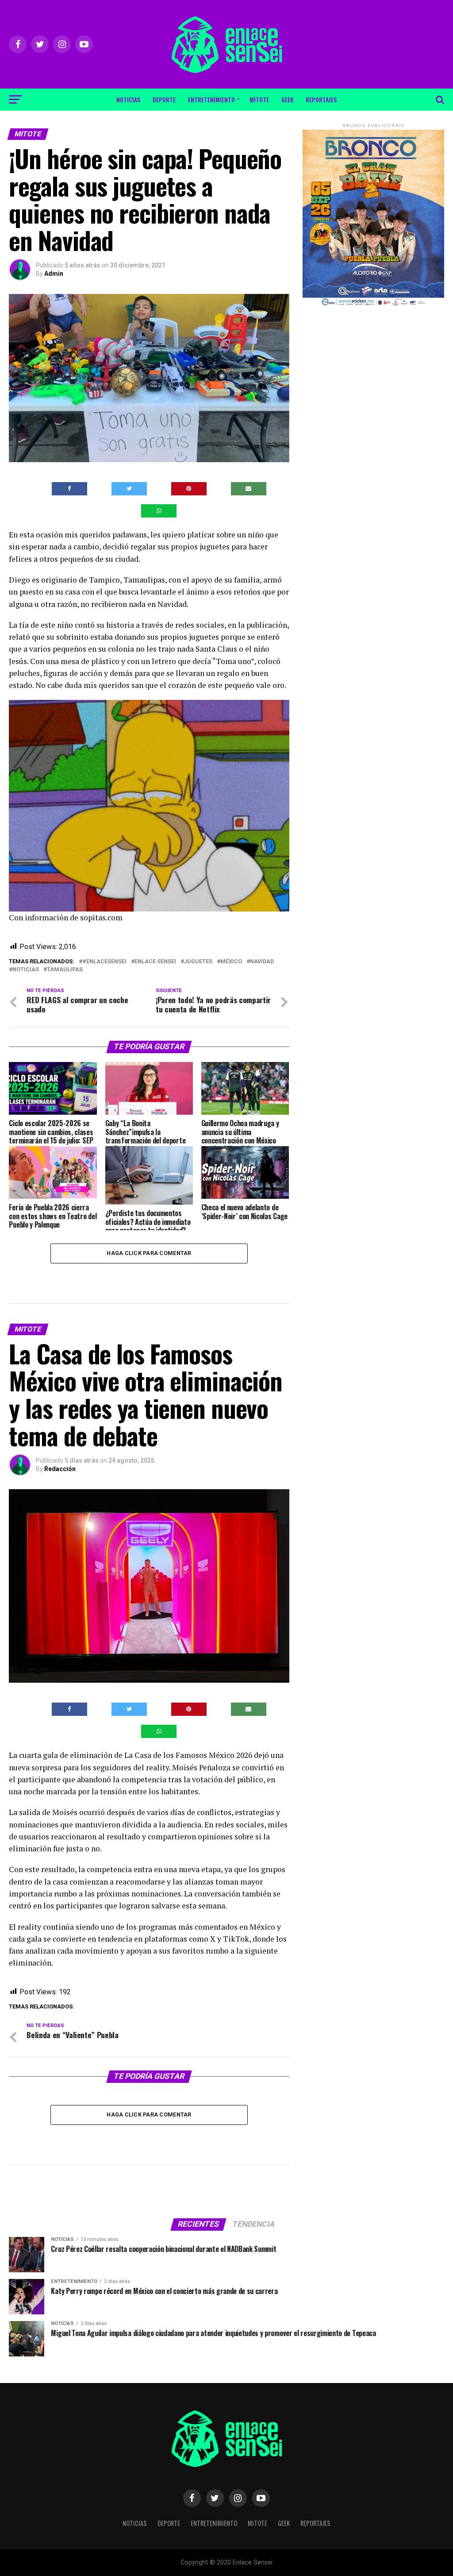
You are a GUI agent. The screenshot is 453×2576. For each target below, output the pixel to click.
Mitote (259, 99)
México (231, 962)
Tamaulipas (65, 970)
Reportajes (321, 99)
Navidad (262, 962)
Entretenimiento (211, 99)
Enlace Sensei (155, 962)
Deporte (164, 99)
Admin (54, 274)
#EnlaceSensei (104, 962)
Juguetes (198, 962)
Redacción (60, 1469)
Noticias (128, 99)
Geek (287, 99)
